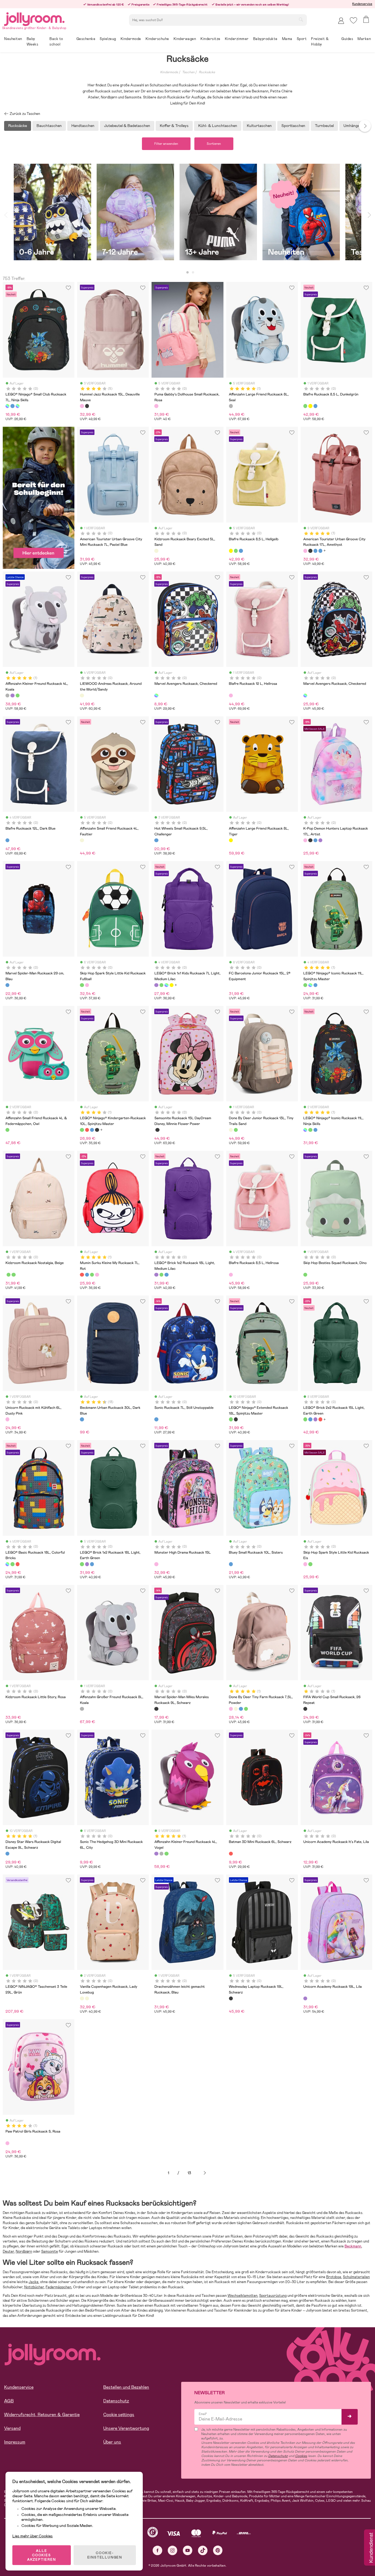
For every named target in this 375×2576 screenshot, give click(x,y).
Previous (6, 215)
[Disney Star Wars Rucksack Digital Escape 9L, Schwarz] (7, 1854)
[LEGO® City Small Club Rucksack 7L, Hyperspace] (12, 406)
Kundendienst (371, 2548)
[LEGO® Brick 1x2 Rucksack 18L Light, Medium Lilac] (156, 1275)
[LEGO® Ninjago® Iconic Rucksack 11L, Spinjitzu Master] (305, 985)
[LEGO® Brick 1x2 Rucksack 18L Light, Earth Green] (161, 1275)
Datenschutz (116, 2401)
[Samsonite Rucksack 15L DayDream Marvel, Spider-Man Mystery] (157, 1130)
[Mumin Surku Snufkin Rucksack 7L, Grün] (92, 1275)
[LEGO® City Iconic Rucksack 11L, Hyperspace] (315, 985)
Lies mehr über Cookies (33, 2536)
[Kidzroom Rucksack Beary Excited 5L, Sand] (156, 551)
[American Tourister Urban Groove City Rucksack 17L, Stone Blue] (320, 551)
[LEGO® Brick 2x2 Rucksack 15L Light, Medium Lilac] (315, 1419)
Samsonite (50, 2251)
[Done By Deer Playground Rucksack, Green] (246, 1709)
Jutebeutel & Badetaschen (127, 126)
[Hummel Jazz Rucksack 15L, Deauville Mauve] (82, 406)
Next (365, 126)
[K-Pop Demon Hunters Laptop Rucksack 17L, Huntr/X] (315, 840)
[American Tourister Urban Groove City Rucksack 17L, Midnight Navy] (315, 551)
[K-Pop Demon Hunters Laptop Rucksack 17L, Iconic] (320, 840)
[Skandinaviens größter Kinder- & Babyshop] (34, 18)
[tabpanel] (52, 215)
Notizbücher (34, 2287)
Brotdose (334, 2277)
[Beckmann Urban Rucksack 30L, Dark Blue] (82, 1419)
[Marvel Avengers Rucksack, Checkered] (156, 695)
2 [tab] (193, 273)
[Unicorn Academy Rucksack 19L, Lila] (305, 1998)
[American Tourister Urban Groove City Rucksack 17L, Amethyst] (305, 551)
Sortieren (214, 144)
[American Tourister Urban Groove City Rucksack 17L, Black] (310, 551)
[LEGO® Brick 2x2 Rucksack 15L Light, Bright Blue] (310, 1419)
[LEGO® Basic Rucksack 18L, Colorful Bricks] (7, 1564)
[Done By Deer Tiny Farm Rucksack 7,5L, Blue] (241, 1709)
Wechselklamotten (243, 2296)
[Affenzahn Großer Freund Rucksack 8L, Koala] (82, 1709)
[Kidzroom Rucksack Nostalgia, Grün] (9, 1275)
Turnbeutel (324, 126)
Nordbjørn (24, 2251)
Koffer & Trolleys (174, 126)
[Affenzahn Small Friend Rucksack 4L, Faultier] (82, 840)
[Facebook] (157, 2550)
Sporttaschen (293, 126)
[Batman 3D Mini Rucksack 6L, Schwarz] (231, 1854)
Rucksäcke (207, 72)
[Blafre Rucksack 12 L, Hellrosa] (231, 695)
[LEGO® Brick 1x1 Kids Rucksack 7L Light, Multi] (166, 985)
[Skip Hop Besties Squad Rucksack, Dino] (305, 1275)
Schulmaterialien (356, 2277)
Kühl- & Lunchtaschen (218, 126)
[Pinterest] (218, 2550)
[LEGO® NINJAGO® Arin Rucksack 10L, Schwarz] (97, 1130)
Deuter (8, 2251)
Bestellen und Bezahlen (126, 2387)
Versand (12, 2428)
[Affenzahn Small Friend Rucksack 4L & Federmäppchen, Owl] (7, 1130)
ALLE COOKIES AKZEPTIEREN (42, 2555)
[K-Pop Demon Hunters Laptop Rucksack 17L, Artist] (305, 840)
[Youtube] (188, 2550)
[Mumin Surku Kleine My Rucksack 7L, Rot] (82, 1275)
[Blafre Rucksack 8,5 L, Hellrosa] (231, 1275)
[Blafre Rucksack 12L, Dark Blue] (7, 840)
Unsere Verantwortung (126, 2428)
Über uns (112, 2442)
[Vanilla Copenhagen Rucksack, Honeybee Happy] (87, 1998)
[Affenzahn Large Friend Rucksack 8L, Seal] (231, 406)
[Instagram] (173, 2550)
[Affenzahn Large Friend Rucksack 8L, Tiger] (231, 840)
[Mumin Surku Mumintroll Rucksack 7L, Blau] (87, 1275)
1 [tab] (187, 273)
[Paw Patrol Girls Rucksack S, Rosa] (7, 2143)
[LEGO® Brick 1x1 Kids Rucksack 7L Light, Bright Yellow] (172, 985)
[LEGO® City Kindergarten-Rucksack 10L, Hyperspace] (92, 1130)
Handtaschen (83, 126)
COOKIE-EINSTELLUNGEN (105, 2555)
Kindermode (169, 72)
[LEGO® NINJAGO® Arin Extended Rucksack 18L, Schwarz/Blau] (236, 1419)
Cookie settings (119, 2415)
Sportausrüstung (273, 2296)
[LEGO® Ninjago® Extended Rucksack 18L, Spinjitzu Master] (231, 1419)
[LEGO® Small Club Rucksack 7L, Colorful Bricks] (18, 406)
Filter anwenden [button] (166, 144)
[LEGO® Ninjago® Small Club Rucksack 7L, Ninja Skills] (7, 406)
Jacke (33, 2282)
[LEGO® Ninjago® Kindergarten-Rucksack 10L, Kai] (87, 1130)
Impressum (15, 2442)
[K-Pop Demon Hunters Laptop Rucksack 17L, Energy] (310, 840)
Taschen (188, 72)
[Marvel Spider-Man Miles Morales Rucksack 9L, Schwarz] (156, 1709)
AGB (9, 2401)
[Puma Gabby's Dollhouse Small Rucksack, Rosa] (156, 406)
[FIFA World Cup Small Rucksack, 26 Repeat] (305, 1709)
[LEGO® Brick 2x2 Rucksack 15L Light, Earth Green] (305, 1419)
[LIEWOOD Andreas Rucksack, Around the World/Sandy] (82, 695)
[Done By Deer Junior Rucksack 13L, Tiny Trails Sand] (231, 1130)
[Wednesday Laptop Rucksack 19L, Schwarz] (231, 1998)
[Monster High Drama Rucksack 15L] (156, 1564)
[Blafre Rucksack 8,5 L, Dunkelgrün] (305, 406)
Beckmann (353, 2246)
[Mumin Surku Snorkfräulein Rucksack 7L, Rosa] (97, 1275)
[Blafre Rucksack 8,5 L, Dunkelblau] (315, 406)
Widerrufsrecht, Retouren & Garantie (42, 2415)
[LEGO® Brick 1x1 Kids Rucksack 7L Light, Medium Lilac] (156, 985)
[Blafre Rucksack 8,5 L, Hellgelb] (310, 406)
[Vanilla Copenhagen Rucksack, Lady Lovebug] (82, 1998)
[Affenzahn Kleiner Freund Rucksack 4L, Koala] (7, 695)
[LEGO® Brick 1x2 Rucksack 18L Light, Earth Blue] (166, 1275)
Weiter (205, 2173)
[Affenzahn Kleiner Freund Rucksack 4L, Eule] (18, 695)
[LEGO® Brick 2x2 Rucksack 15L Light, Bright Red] (320, 1419)
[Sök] (301, 19)
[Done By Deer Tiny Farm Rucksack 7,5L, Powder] (231, 1709)
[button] (353, 20)
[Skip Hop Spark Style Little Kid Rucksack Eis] (87, 985)
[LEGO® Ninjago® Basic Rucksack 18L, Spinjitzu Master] (12, 1564)
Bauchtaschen (49, 126)
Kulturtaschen (259, 126)
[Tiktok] (203, 2550)
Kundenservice (362, 4)
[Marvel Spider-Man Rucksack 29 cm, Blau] (7, 985)
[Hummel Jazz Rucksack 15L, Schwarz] (87, 406)
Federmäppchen (58, 2287)
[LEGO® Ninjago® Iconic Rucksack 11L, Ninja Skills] (310, 985)
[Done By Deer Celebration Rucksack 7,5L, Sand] (236, 1709)
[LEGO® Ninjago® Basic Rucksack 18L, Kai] (18, 1564)
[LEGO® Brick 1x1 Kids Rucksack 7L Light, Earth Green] (161, 985)
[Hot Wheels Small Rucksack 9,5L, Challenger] (156, 840)
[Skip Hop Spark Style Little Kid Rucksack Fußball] (82, 985)
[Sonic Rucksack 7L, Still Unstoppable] (156, 1419)
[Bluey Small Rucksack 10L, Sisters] (231, 1564)
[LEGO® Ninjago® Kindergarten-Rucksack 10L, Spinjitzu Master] (82, 1130)
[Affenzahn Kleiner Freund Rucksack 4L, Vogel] (12, 695)
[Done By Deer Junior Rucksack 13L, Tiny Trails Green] (236, 1130)
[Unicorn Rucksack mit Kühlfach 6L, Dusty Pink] (7, 1419)
